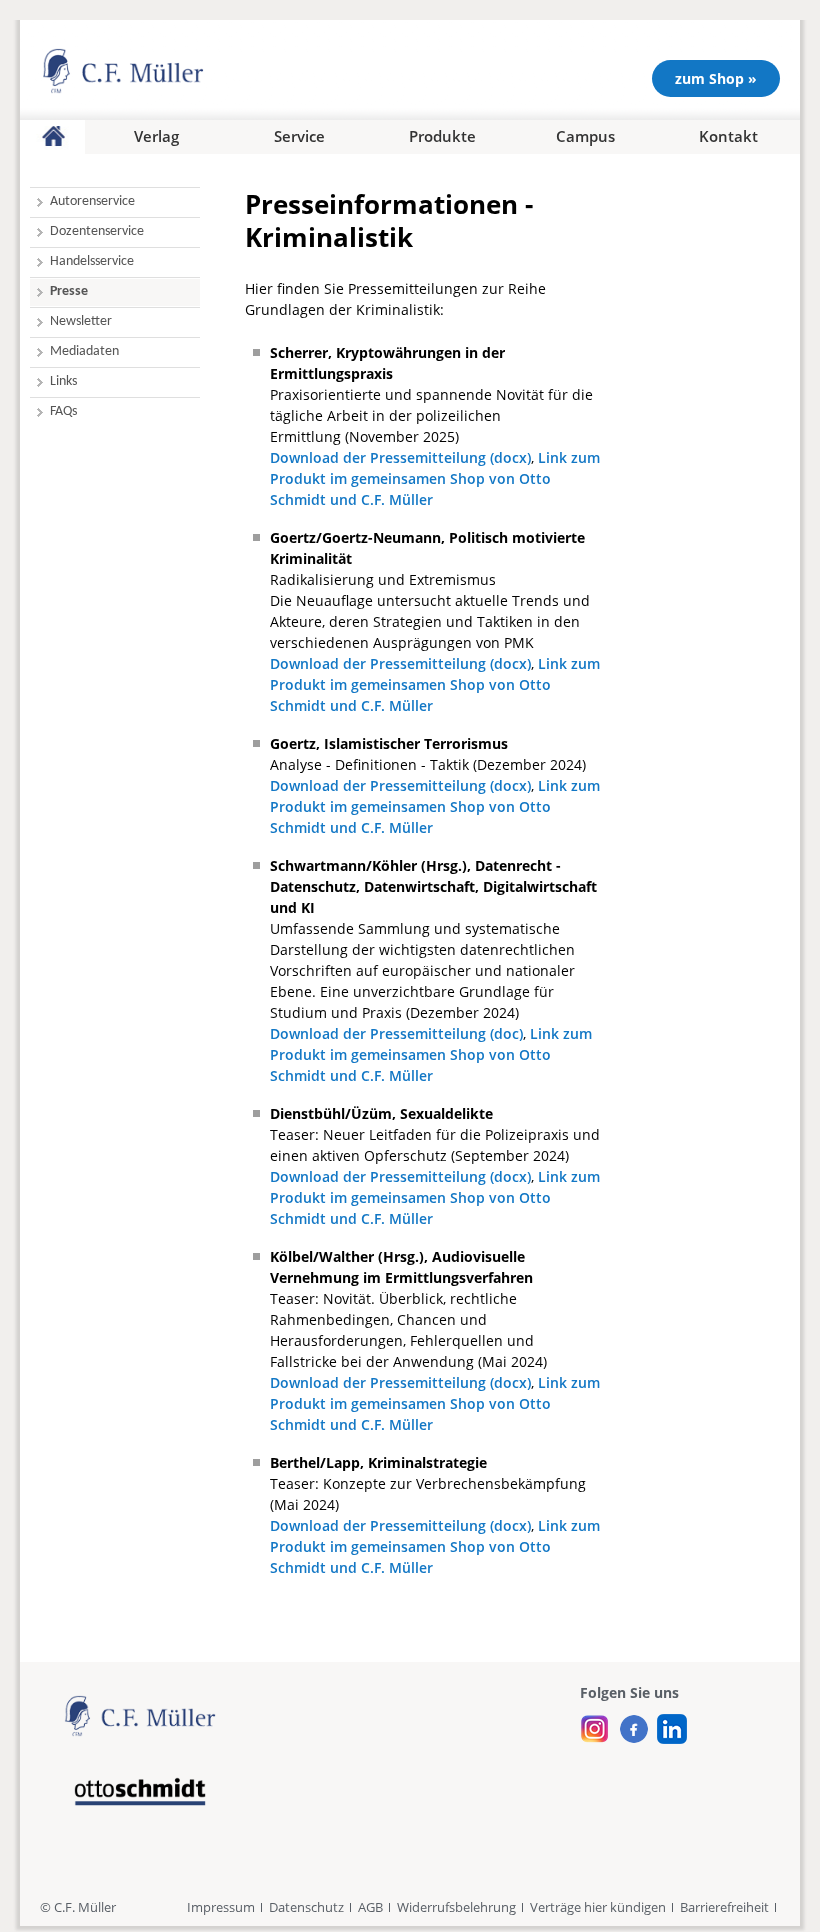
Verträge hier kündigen (598, 1907)
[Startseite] (52, 137)
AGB (370, 1907)
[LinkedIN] (672, 1724)
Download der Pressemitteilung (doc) (396, 1033)
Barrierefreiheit (724, 1907)
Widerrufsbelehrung (456, 1907)
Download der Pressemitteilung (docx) (400, 457)
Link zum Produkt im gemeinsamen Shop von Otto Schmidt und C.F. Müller (435, 478)
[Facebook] (633, 1724)
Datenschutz (306, 1907)
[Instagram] (595, 1724)
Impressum (221, 1907)
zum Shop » (716, 78)
